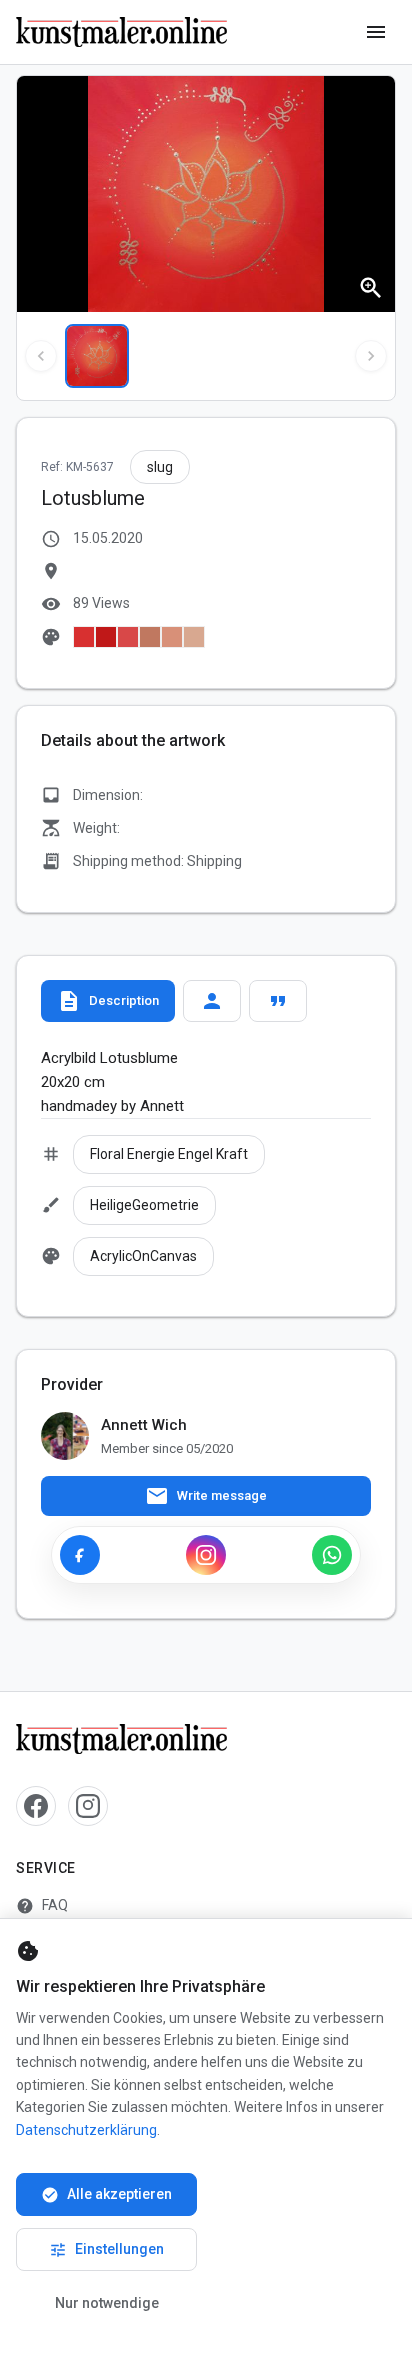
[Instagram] (206, 1555)
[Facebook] (80, 1555)
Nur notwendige (107, 2303)
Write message (206, 1496)
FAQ (42, 1906)
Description (108, 1001)
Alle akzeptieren (106, 2195)
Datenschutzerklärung (86, 2130)
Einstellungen (106, 2250)
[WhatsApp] (332, 1555)
